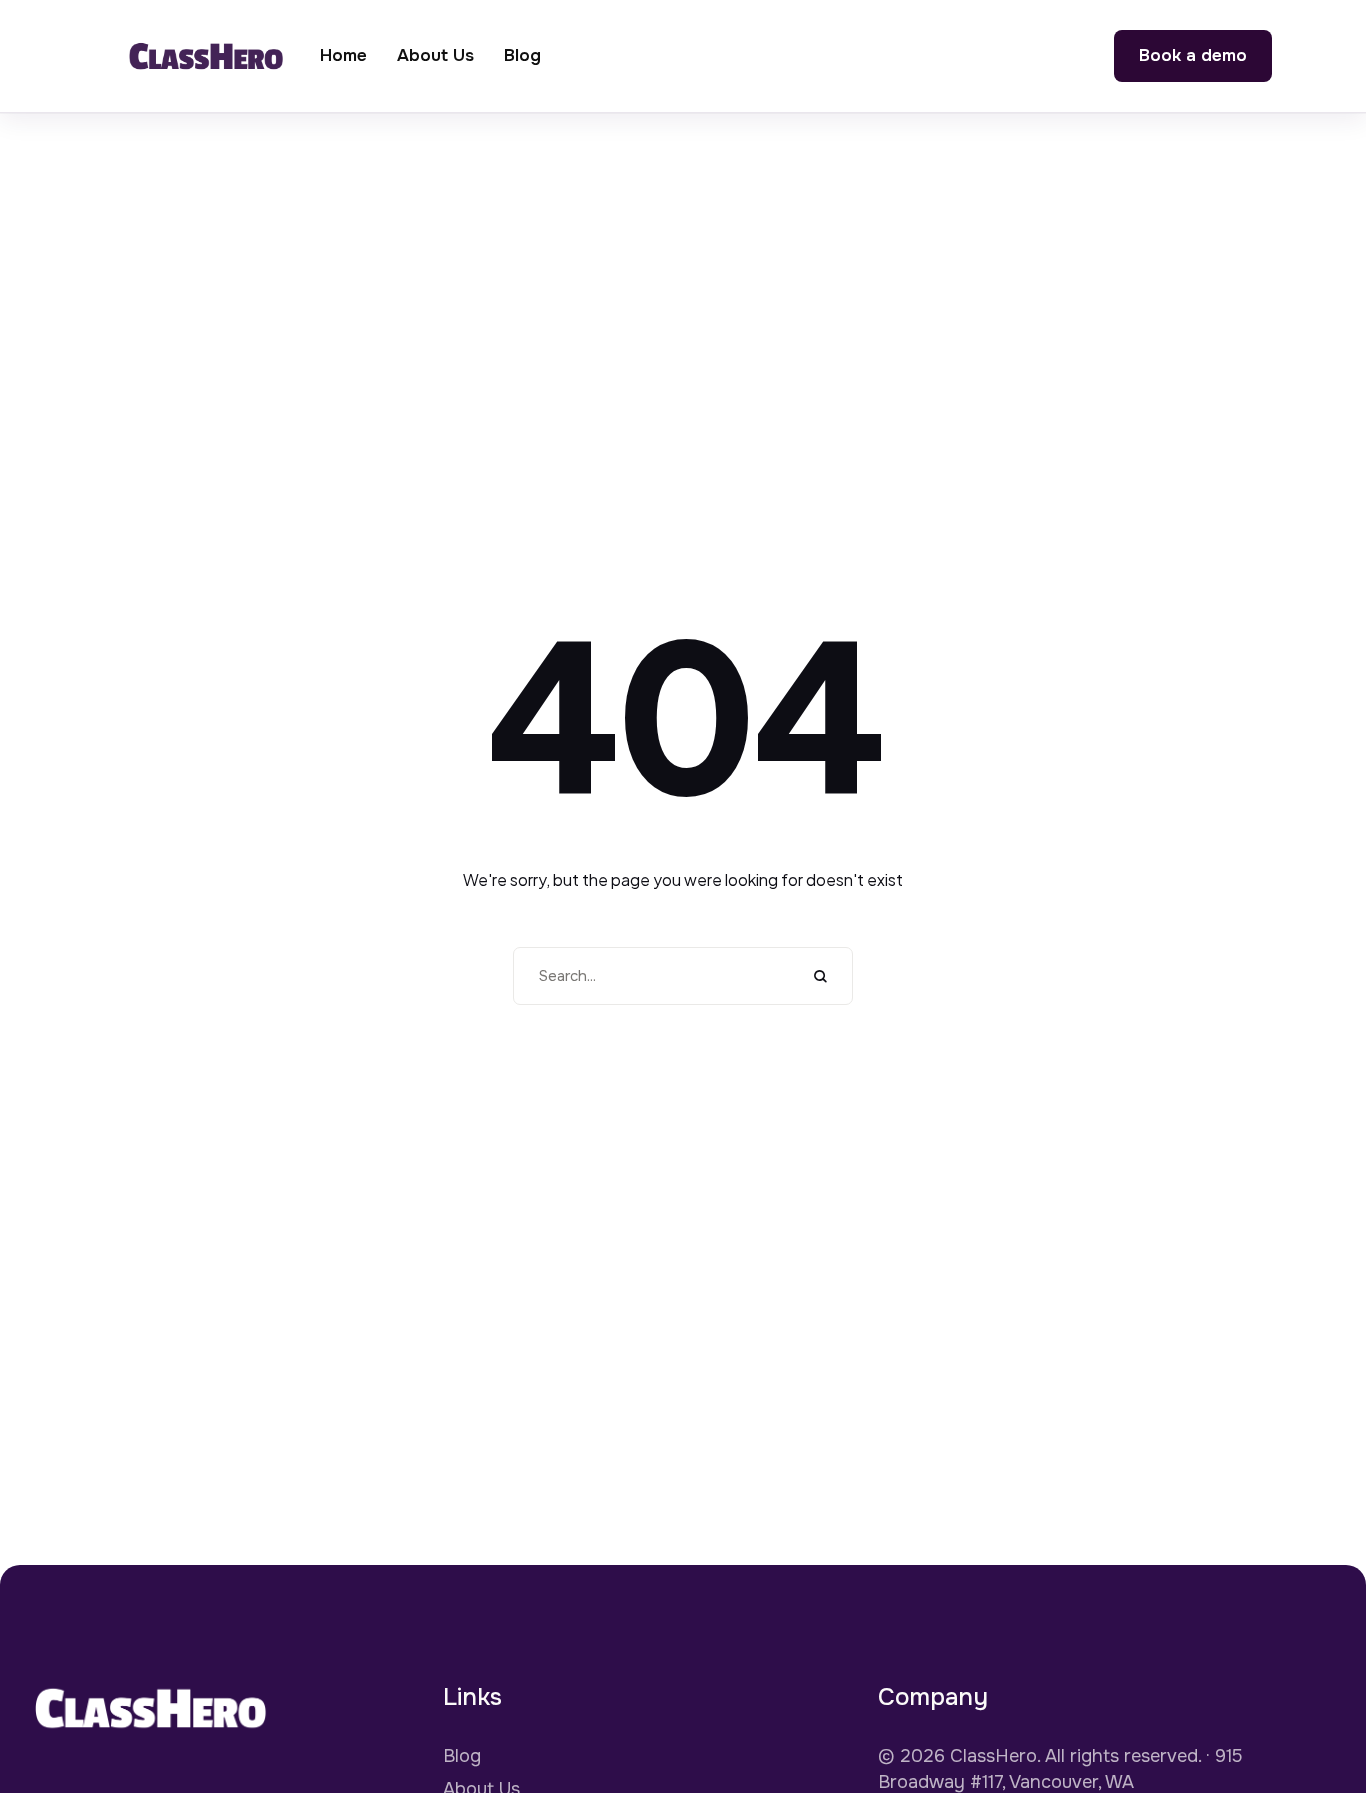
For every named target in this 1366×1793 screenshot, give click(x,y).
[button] (1193, 56)
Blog (462, 1756)
